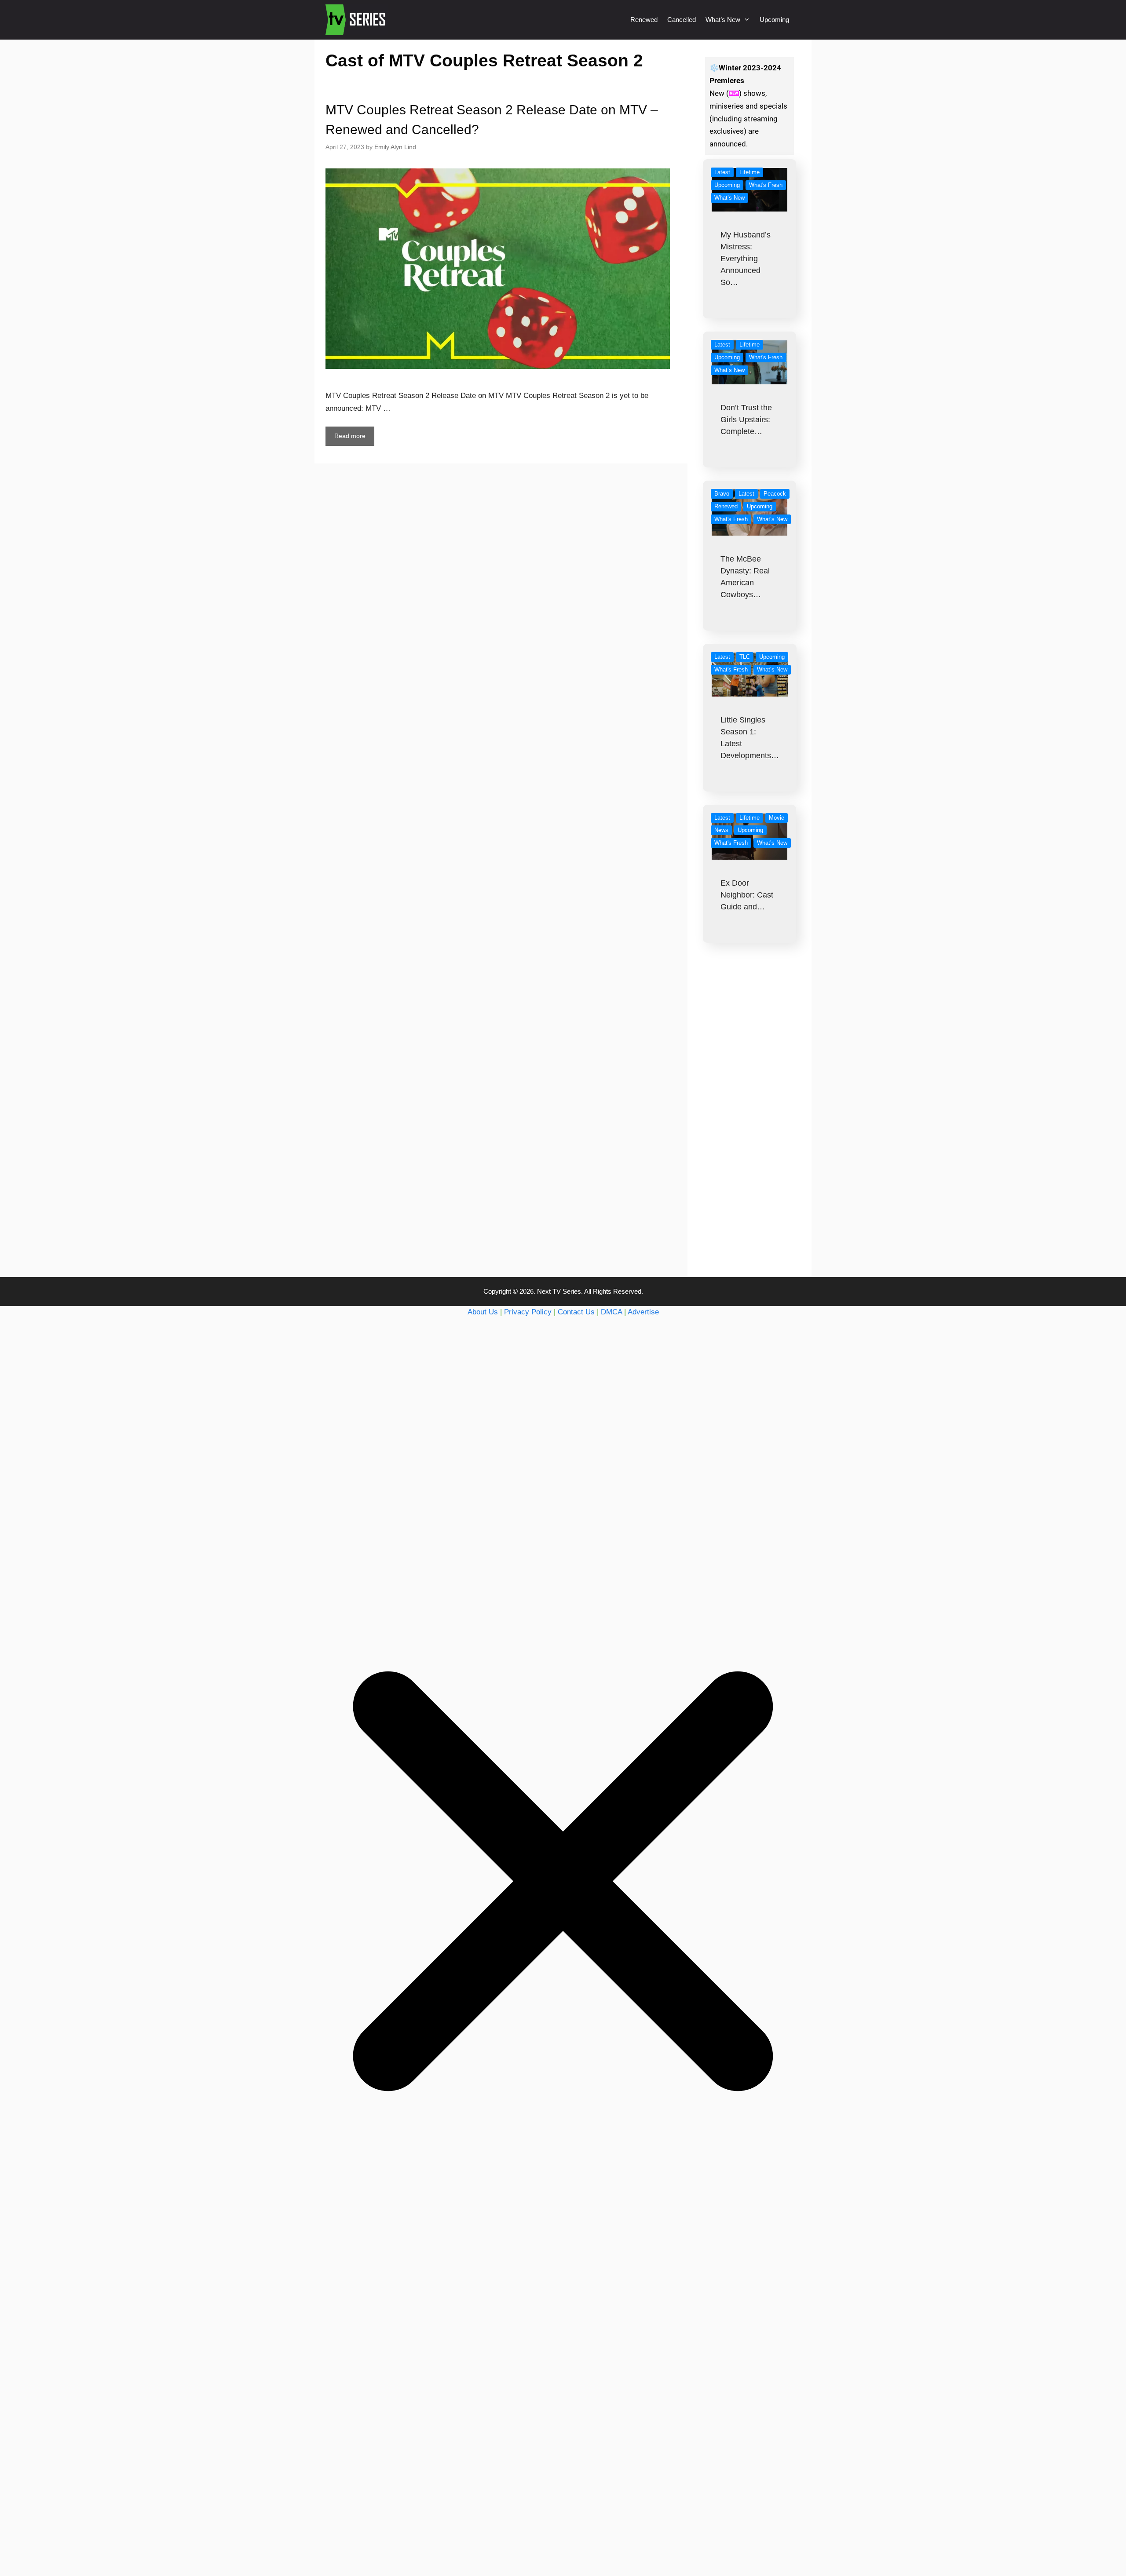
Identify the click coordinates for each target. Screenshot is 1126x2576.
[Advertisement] (750, 1127)
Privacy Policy (528, 1312)
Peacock (775, 494)
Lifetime (749, 172)
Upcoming (774, 20)
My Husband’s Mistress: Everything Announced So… (746, 259)
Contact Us (576, 1312)
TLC (745, 657)
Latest (722, 172)
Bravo (722, 494)
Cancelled (682, 20)
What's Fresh (766, 185)
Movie (777, 818)
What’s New (723, 20)
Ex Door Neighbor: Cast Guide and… (747, 895)
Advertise (643, 1312)
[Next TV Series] (356, 20)
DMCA (611, 1312)
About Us (483, 1312)
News (721, 830)
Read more (350, 436)
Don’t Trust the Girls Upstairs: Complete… (746, 420)
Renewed (644, 20)
